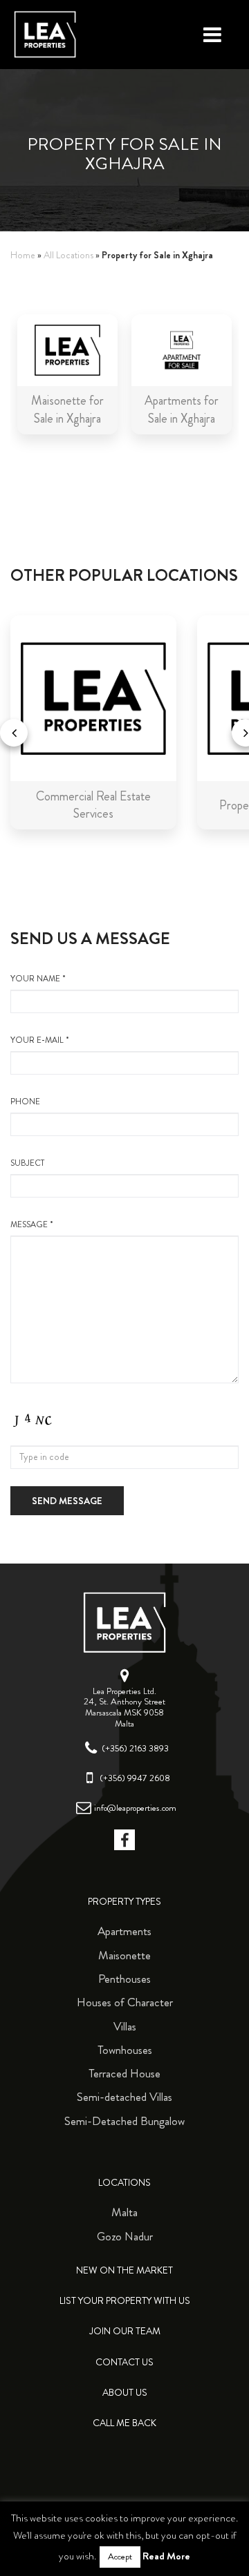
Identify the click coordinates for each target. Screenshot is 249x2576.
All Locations (68, 255)
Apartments (124, 1931)
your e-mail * (40, 1040)
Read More (166, 2556)
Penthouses (124, 1979)
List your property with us (125, 2301)
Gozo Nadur (125, 2236)
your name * (38, 979)
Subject (27, 1163)
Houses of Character (125, 2002)
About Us (125, 2393)
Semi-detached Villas (124, 2097)
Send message (67, 1501)
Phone (25, 1102)
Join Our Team (125, 2331)
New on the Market (124, 2270)
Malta (124, 2212)
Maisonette (124, 1955)
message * (32, 1225)
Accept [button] (120, 2557)
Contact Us (124, 2362)
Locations (124, 2183)
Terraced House (124, 2073)
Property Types (124, 1902)
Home (23, 255)
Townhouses (125, 2050)
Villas (125, 2026)
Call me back (124, 2423)
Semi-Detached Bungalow (124, 2121)
